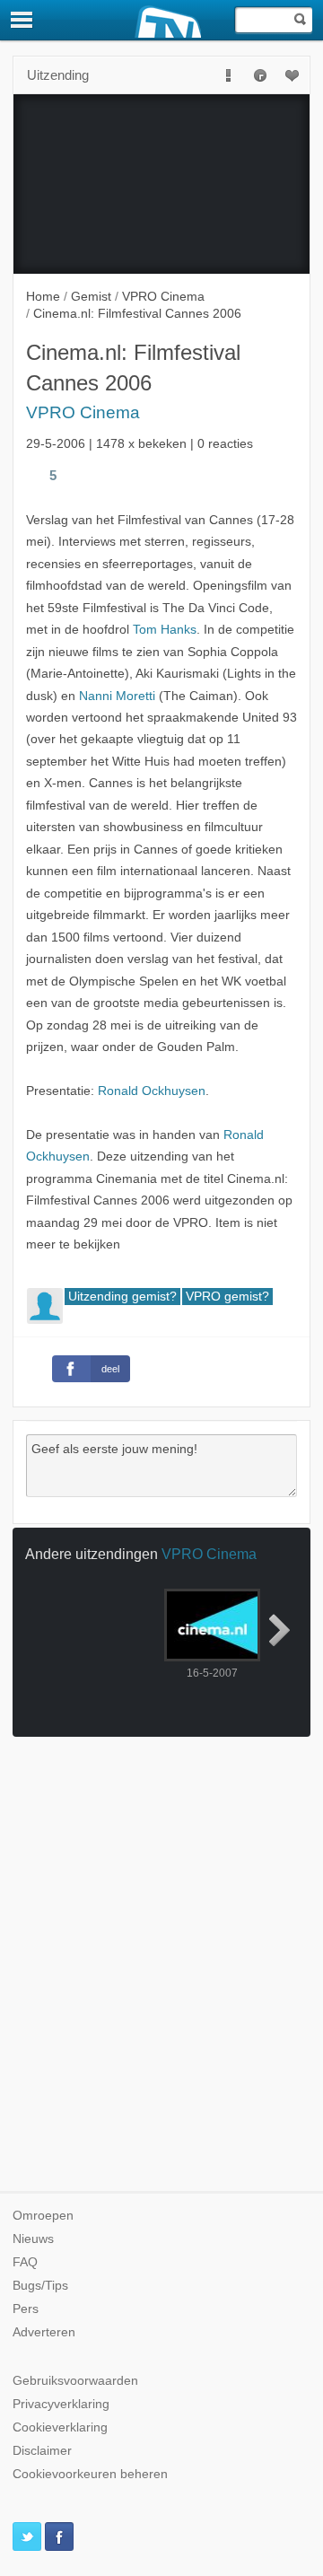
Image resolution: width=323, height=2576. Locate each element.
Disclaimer (42, 2451)
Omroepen (43, 2216)
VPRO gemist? (227, 1297)
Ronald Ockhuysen (152, 1091)
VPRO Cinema (83, 412)
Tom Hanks (165, 630)
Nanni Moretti (117, 696)
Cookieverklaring (60, 2427)
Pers (26, 2309)
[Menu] (22, 20)
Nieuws (33, 2239)
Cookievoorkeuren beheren (90, 2474)
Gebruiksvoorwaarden (75, 2381)
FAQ (25, 2262)
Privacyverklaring (61, 2404)
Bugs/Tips (40, 2286)
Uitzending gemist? (122, 1297)
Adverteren (44, 2332)
